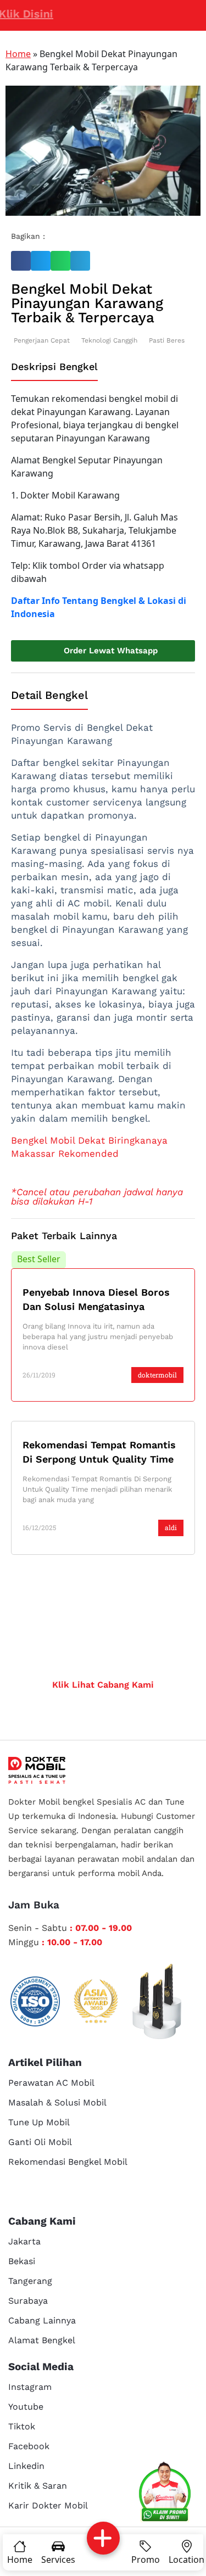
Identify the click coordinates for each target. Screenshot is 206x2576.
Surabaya (28, 2301)
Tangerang (30, 2281)
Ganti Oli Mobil (40, 2142)
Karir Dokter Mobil (48, 2505)
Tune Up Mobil (39, 2122)
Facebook (29, 2446)
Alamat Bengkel (42, 2340)
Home (18, 54)
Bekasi (22, 2261)
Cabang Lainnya (42, 2320)
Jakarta (24, 2241)
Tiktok (22, 2426)
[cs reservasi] (165, 2494)
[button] (21, 261)
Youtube (26, 2407)
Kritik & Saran (38, 2486)
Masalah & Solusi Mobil (57, 2102)
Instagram (30, 2387)
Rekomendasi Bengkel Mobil (68, 2162)
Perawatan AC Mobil (51, 2083)
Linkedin (26, 2466)
